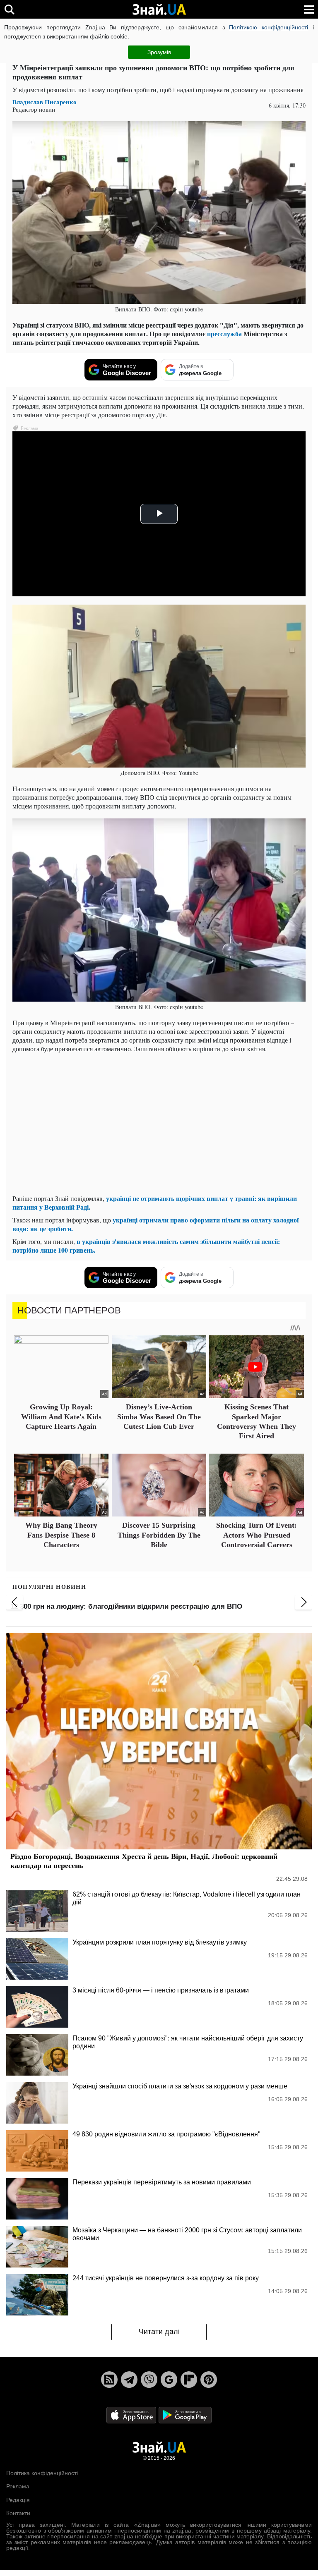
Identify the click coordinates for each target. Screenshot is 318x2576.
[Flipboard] (189, 2380)
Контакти (18, 2513)
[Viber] (149, 2380)
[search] (9, 9)
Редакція (18, 2500)
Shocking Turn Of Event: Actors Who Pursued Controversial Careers (257, 1535)
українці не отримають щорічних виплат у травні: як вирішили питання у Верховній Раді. (155, 1203)
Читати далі (159, 2332)
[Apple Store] (132, 2415)
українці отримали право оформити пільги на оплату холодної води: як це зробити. (155, 1224)
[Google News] (169, 2380)
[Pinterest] (209, 2380)
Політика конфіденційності (42, 2473)
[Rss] (109, 2380)
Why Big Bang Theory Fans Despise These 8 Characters (61, 1535)
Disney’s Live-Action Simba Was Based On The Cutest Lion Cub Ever (159, 1417)
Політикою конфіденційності (269, 27)
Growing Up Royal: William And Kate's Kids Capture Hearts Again (61, 1417)
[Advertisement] (159, 1130)
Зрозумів (159, 52)
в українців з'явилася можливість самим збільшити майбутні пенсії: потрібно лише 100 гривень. (146, 1246)
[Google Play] (185, 2415)
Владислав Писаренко (45, 102)
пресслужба (224, 334)
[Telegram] (129, 2380)
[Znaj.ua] (159, 10)
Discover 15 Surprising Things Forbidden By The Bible (159, 1535)
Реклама (18, 2486)
